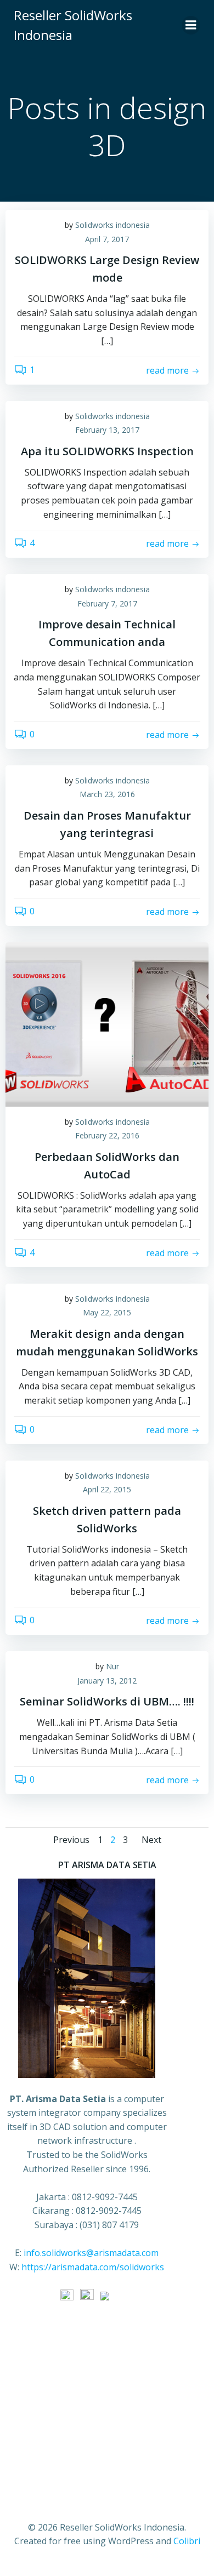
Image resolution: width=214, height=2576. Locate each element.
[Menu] (191, 25)
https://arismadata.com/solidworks (93, 2267)
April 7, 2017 (107, 239)
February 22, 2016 (107, 1135)
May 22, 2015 (107, 1312)
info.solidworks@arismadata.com (91, 2253)
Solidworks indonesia (112, 225)
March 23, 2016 (107, 794)
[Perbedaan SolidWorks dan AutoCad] (107, 1023)
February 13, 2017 (107, 430)
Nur (112, 1666)
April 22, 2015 (107, 1489)
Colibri (187, 2541)
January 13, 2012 (107, 1681)
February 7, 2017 (107, 603)
